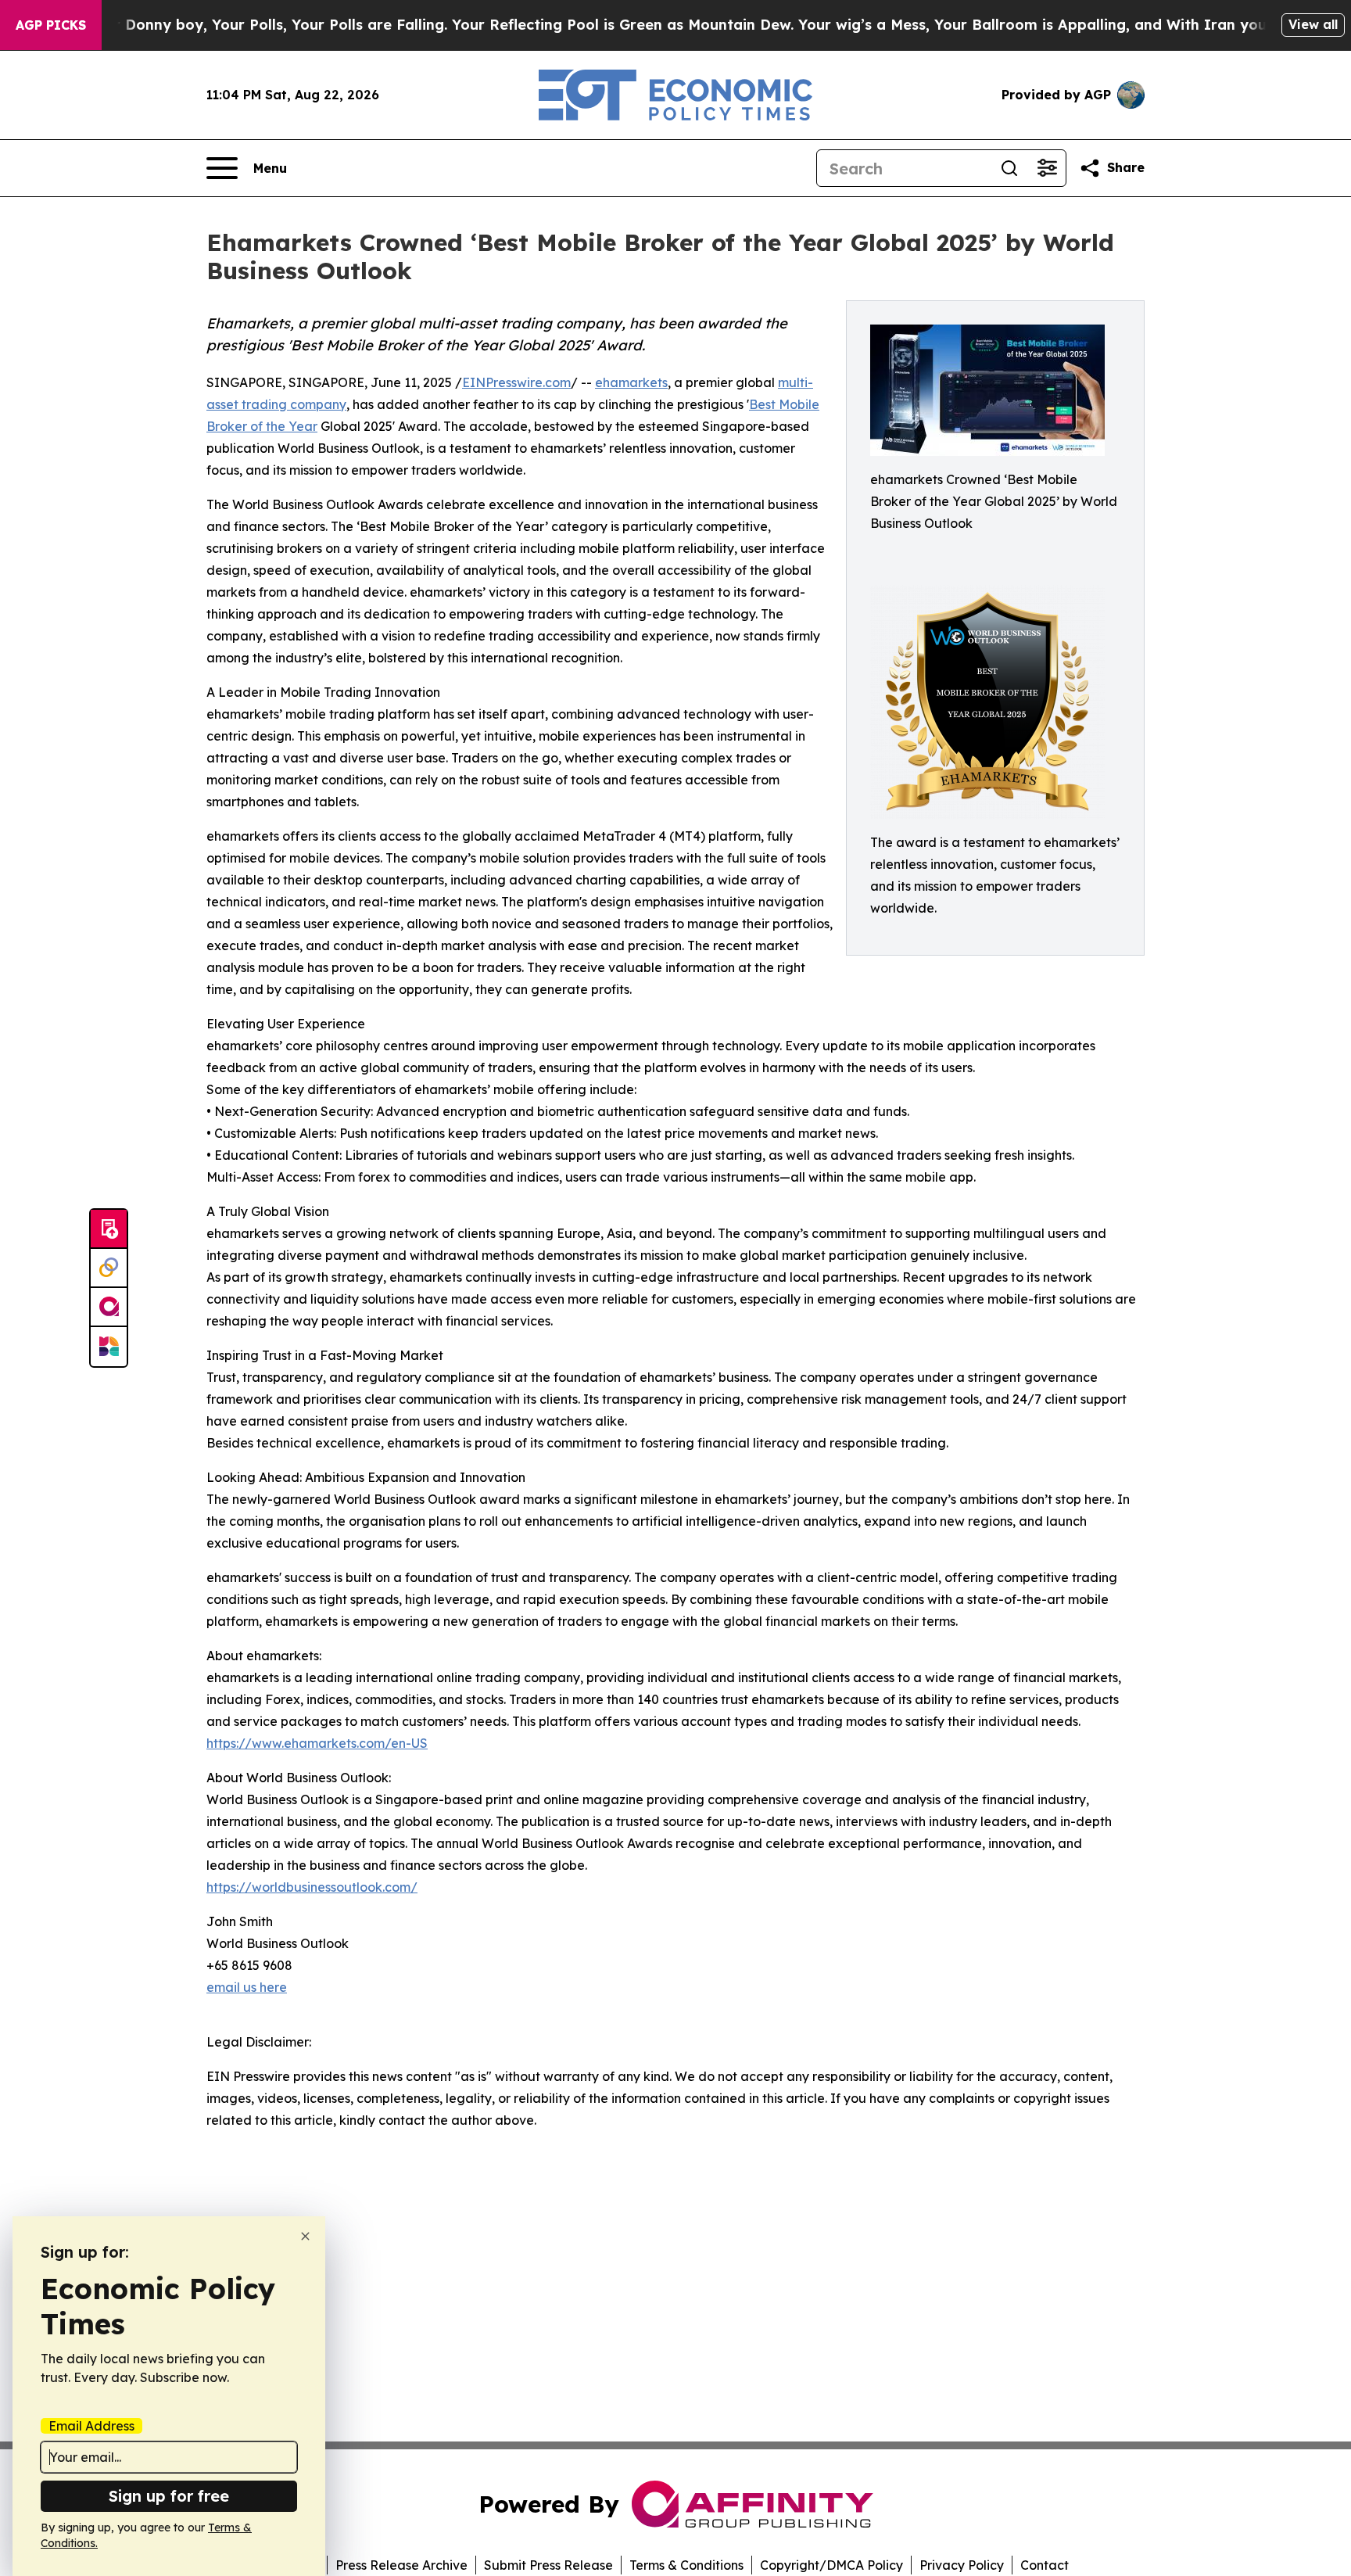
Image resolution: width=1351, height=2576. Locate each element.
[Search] (1009, 168)
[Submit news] (109, 1229)
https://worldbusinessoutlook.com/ (312, 1887)
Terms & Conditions (686, 2565)
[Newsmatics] (109, 1347)
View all (1313, 24)
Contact (1045, 2565)
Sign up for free (169, 2496)
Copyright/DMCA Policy (831, 2565)
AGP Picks (51, 25)
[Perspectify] (109, 1268)
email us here (247, 1987)
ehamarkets (631, 382)
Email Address (91, 2426)
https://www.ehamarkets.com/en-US (317, 1743)
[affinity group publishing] (109, 1308)
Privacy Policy (962, 2565)
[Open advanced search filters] (1047, 168)
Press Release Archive (401, 2565)
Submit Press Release (548, 2565)
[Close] (305, 2236)
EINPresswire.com (516, 382)
